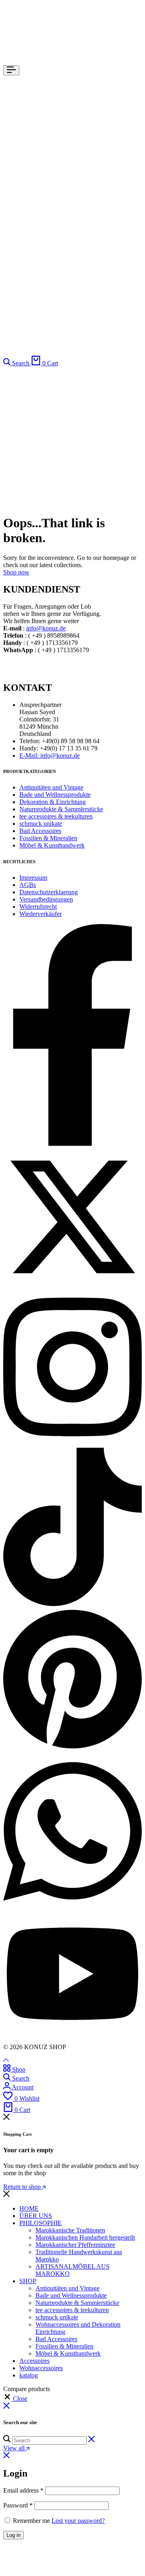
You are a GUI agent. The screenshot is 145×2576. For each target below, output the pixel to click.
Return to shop (23, 2187)
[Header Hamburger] (11, 70)
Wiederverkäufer (40, 914)
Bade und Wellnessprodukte (55, 795)
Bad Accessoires (40, 831)
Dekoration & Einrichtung (53, 802)
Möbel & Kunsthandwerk (52, 845)
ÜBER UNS (36, 2216)
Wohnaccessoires (41, 2368)
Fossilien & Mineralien (48, 838)
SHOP (28, 2281)
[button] (15, 2399)
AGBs (28, 885)
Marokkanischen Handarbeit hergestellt (85, 2237)
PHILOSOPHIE (40, 2223)
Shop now (16, 572)
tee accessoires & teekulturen (56, 816)
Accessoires (34, 2361)
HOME (29, 2208)
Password (18, 2505)
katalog (29, 2375)
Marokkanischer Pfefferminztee (75, 2245)
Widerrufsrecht (38, 907)
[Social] (72, 1144)
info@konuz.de (46, 628)
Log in (13, 2535)
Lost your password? (78, 2521)
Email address (23, 2490)
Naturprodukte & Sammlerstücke (61, 809)
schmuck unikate (41, 824)
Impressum (33, 878)
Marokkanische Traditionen (70, 2230)
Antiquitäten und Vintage (51, 787)
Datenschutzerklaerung (49, 892)
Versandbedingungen (46, 899)
